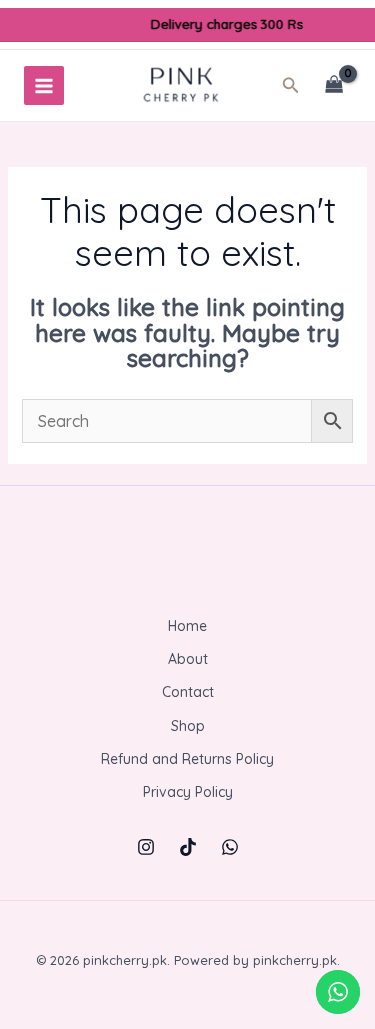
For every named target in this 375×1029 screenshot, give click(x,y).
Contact (188, 692)
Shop (188, 726)
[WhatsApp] (230, 847)
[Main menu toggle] (44, 86)
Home (187, 626)
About (188, 659)
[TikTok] (188, 847)
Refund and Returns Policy (187, 759)
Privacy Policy (188, 792)
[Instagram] (146, 847)
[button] (297, 86)
